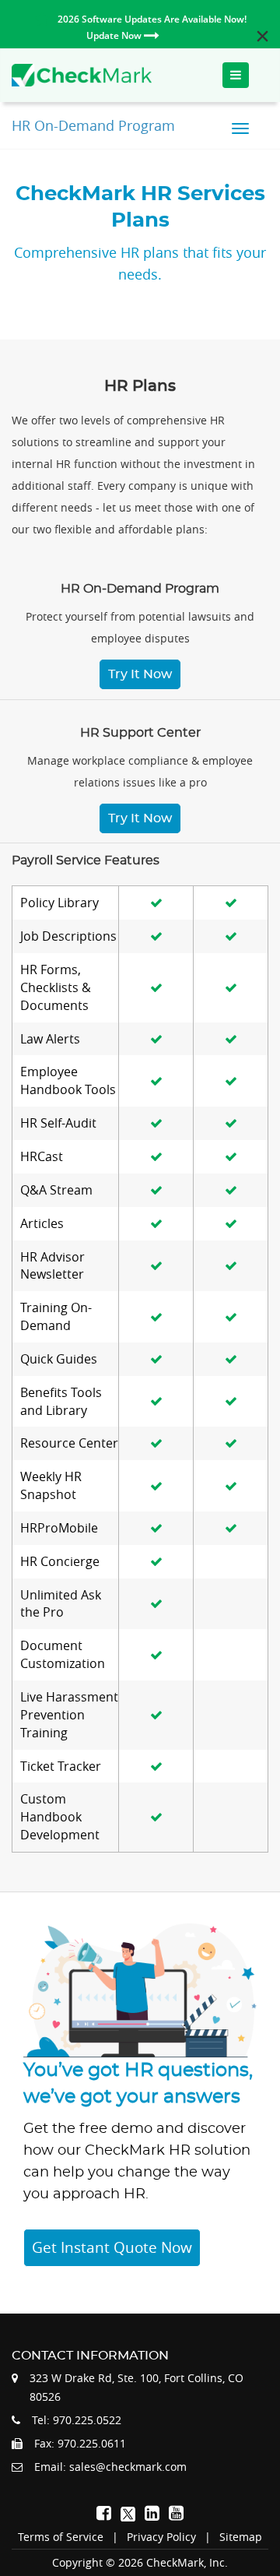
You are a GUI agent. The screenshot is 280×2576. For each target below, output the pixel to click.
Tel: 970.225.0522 (77, 2420)
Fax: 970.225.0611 (80, 2443)
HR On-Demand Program (93, 125)
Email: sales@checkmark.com (110, 2467)
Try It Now (140, 674)
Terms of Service (61, 2537)
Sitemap (241, 2537)
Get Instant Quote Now (112, 2247)
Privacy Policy (161, 2537)
